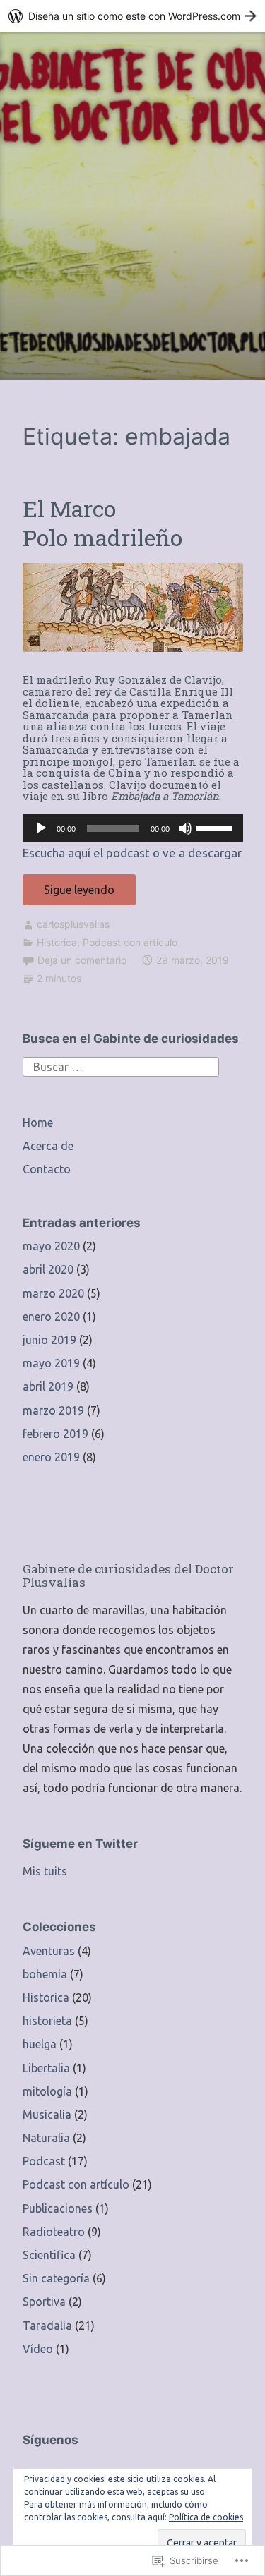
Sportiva (44, 2302)
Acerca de (48, 1146)
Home (38, 1123)
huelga (40, 2044)
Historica (57, 942)
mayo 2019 (51, 1363)
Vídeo (38, 2349)
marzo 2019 (53, 1410)
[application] (133, 828)
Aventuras (49, 1951)
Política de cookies (206, 2517)
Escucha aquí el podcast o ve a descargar (132, 853)
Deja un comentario (82, 960)
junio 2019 (49, 1340)
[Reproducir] (41, 828)
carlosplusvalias (73, 924)
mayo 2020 (51, 1246)
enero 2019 (51, 1457)
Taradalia (47, 2326)
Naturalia (46, 2138)
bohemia (45, 1974)
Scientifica (49, 2255)
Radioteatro (54, 2232)
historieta (47, 2021)
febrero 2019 (55, 1434)
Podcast (44, 2161)
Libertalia (46, 2068)
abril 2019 (48, 1386)
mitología (47, 2091)
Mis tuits (45, 1871)
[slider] (216, 827)
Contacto (47, 1169)
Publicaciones (58, 2208)
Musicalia (47, 2115)
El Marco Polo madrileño (102, 523)
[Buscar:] (121, 1065)
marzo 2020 (53, 1293)
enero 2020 (51, 1317)
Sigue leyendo (69, 894)
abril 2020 (48, 1269)
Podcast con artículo (130, 942)
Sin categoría (56, 2278)
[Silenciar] (185, 828)
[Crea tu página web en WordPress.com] (132, 16)
